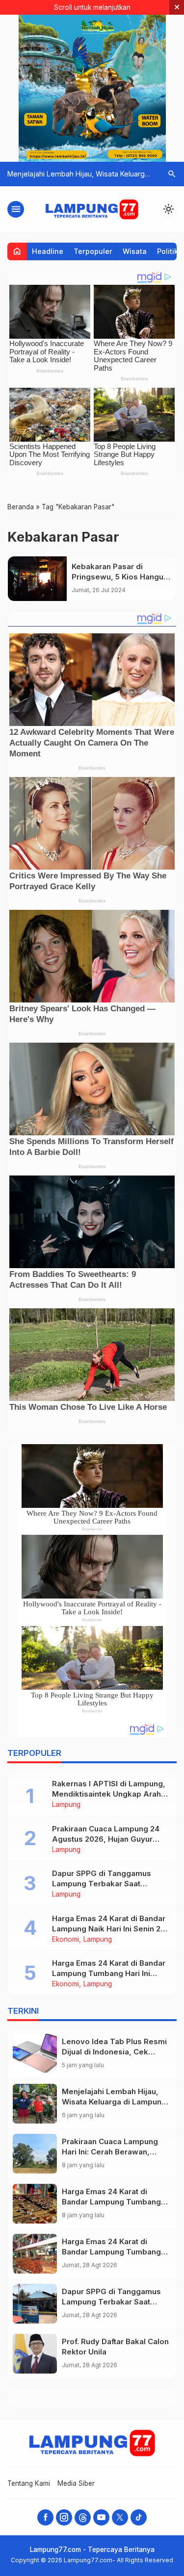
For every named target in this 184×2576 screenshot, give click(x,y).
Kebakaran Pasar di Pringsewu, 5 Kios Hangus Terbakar (120, 577)
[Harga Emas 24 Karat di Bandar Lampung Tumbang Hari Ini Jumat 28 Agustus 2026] (35, 2254)
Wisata (135, 251)
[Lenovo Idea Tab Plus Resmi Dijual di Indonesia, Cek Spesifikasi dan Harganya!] (35, 2054)
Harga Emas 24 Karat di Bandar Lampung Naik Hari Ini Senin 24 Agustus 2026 (109, 1929)
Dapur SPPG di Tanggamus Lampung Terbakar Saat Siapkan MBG (102, 1884)
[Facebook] (45, 2517)
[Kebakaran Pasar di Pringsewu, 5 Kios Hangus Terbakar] (37, 579)
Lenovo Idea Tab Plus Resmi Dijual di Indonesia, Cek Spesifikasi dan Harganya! (114, 2052)
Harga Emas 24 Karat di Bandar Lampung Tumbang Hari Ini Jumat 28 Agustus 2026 (109, 1973)
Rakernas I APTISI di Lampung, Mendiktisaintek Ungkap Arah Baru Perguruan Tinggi (109, 1794)
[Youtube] (101, 2517)
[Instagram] (64, 2517)
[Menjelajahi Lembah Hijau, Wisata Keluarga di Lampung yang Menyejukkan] (35, 2104)
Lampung (66, 1805)
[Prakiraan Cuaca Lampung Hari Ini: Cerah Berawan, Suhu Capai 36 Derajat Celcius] (35, 2154)
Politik (168, 251)
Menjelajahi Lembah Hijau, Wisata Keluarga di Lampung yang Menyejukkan (114, 2102)
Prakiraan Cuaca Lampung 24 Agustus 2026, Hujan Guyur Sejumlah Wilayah (106, 1839)
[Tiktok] (139, 2517)
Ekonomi (66, 1940)
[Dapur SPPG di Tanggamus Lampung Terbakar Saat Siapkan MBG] (35, 2304)
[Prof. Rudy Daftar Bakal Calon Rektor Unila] (35, 2354)
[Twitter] (120, 2517)
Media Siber (76, 2483)
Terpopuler (93, 251)
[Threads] (83, 2517)
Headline (48, 251)
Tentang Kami (29, 2483)
